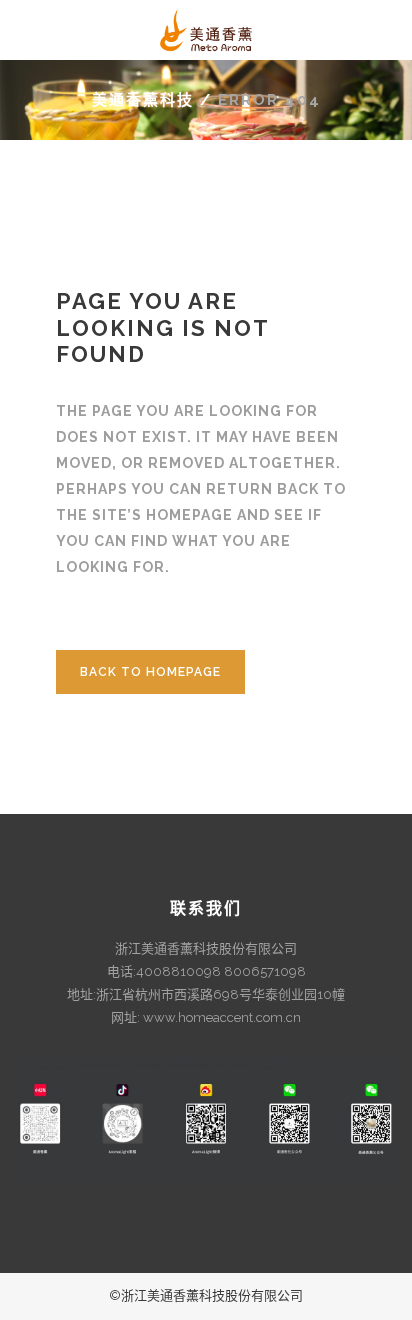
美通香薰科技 (143, 100)
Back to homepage (150, 672)
